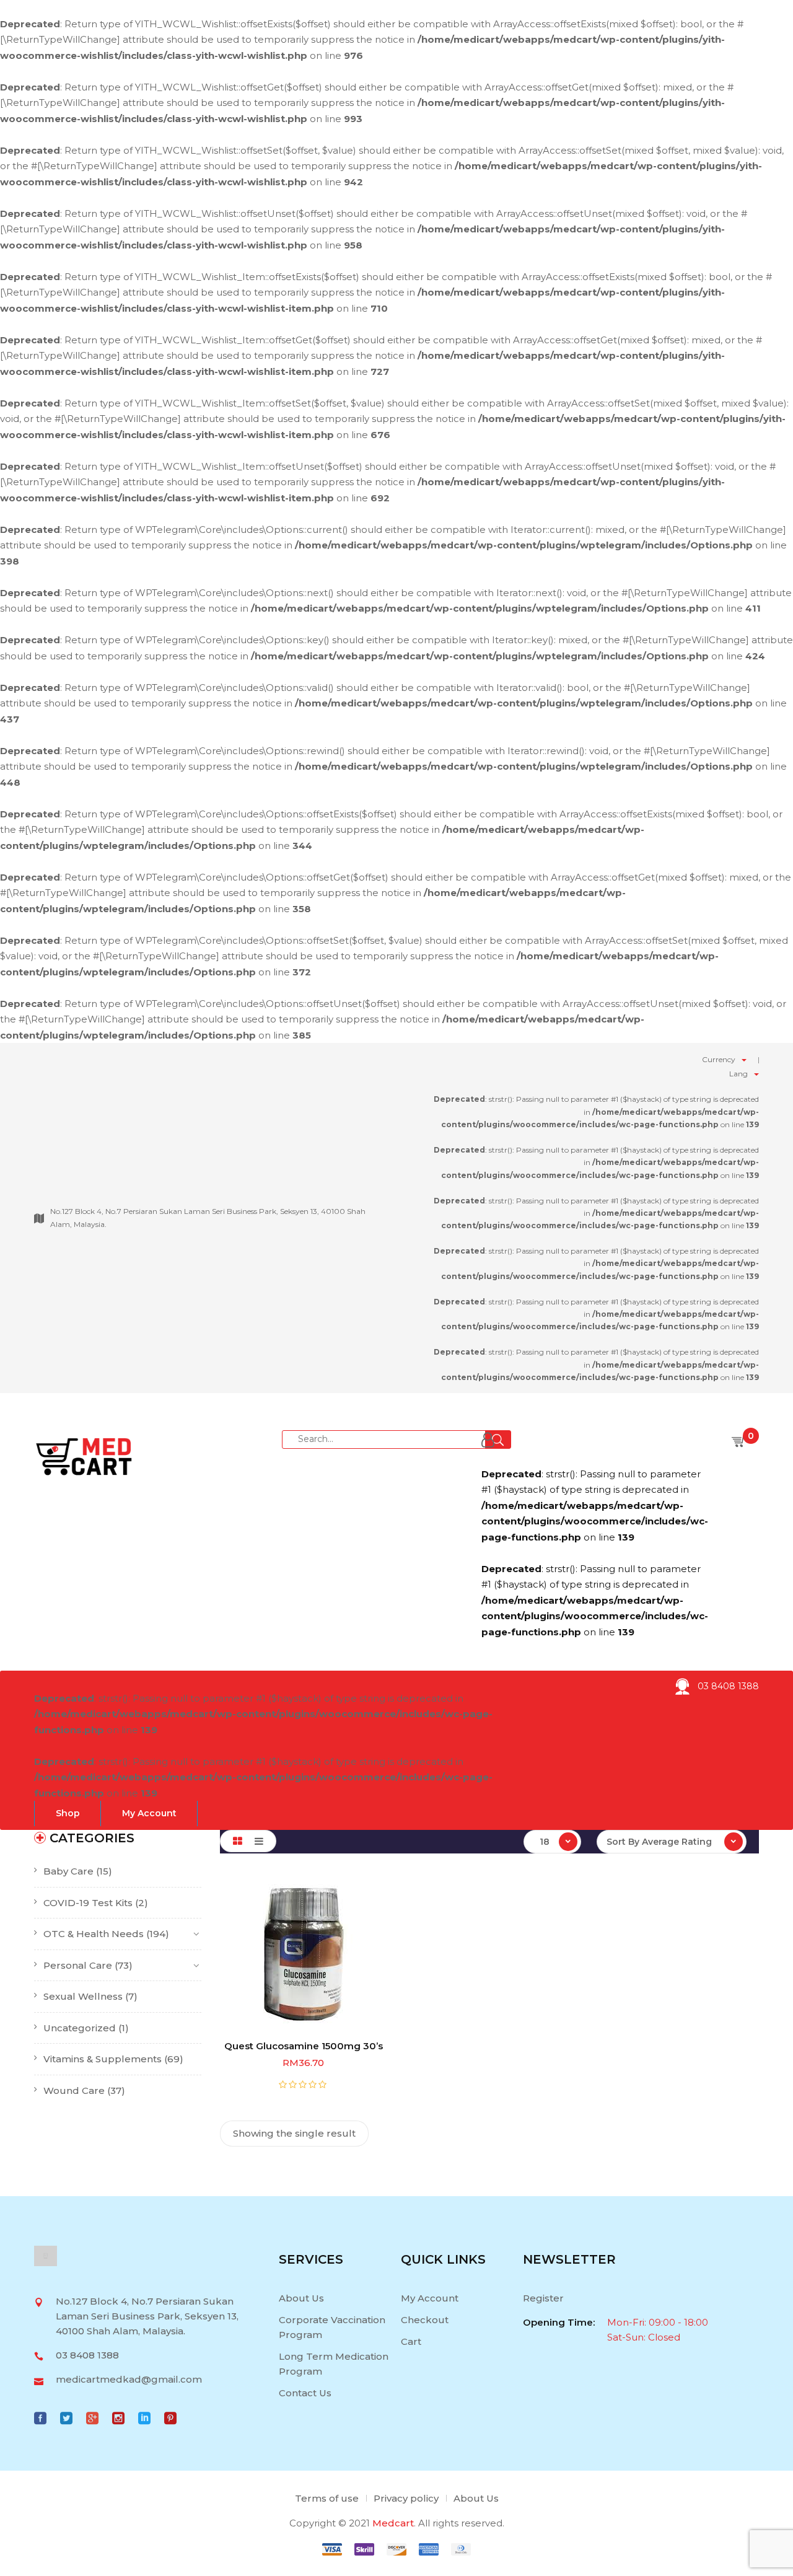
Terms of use (327, 2498)
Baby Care (68, 1871)
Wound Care (74, 2090)
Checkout (425, 2320)
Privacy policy (406, 2498)
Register (543, 2298)
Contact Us (305, 2393)
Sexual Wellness (83, 1996)
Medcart (393, 2523)
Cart (411, 2341)
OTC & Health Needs (94, 1934)
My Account (430, 2298)
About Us (301, 2298)
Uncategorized (80, 2028)
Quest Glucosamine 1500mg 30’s (304, 2046)
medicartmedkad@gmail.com (129, 2379)
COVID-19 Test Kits (88, 1903)
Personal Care (78, 1965)
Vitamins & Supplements (103, 2059)
